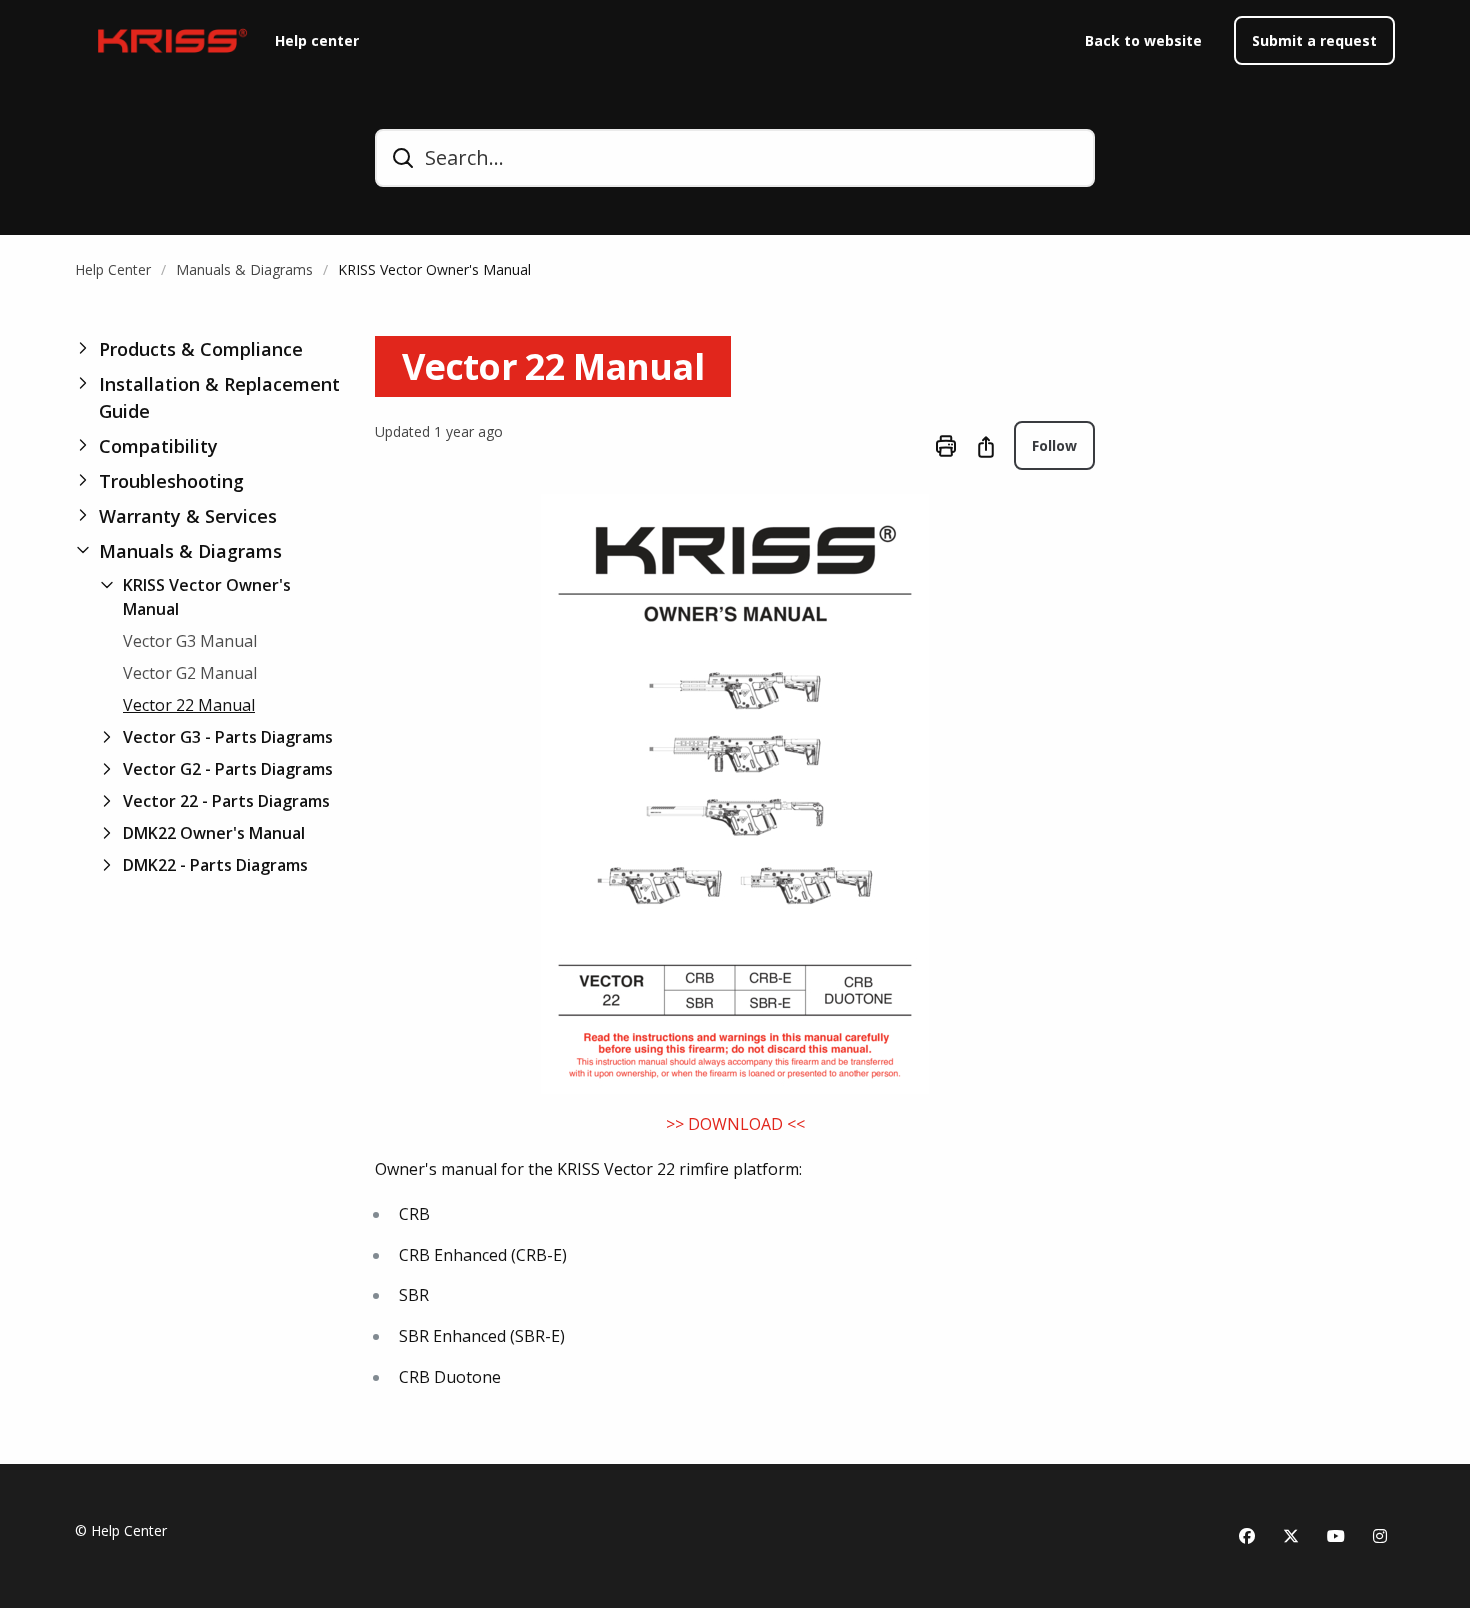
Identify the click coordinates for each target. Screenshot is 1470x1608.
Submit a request (1314, 40)
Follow (1054, 445)
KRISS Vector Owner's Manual (434, 269)
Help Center (113, 269)
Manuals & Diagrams (244, 269)
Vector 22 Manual (189, 705)
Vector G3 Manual (190, 641)
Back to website (1143, 40)
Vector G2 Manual (190, 673)
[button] (209, 349)
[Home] (167, 41)
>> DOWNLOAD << (735, 1124)
